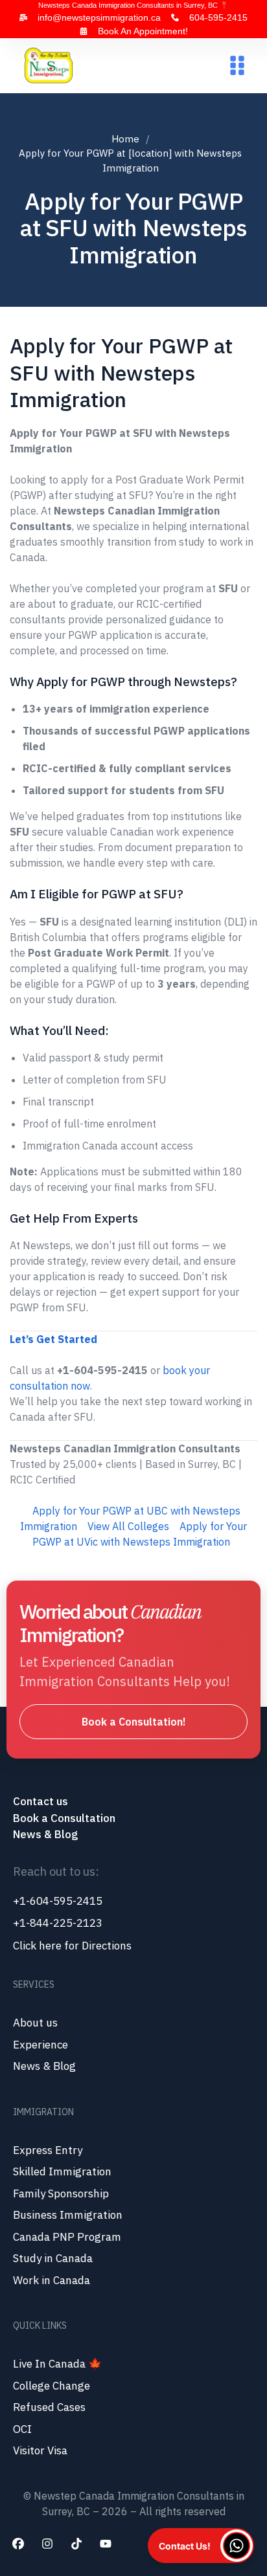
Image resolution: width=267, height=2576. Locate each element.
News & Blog (45, 1834)
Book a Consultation (64, 1818)
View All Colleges (128, 1526)
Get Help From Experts (74, 1218)
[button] (237, 66)
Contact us (42, 1801)
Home (125, 139)
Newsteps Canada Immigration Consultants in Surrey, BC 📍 (133, 5)
